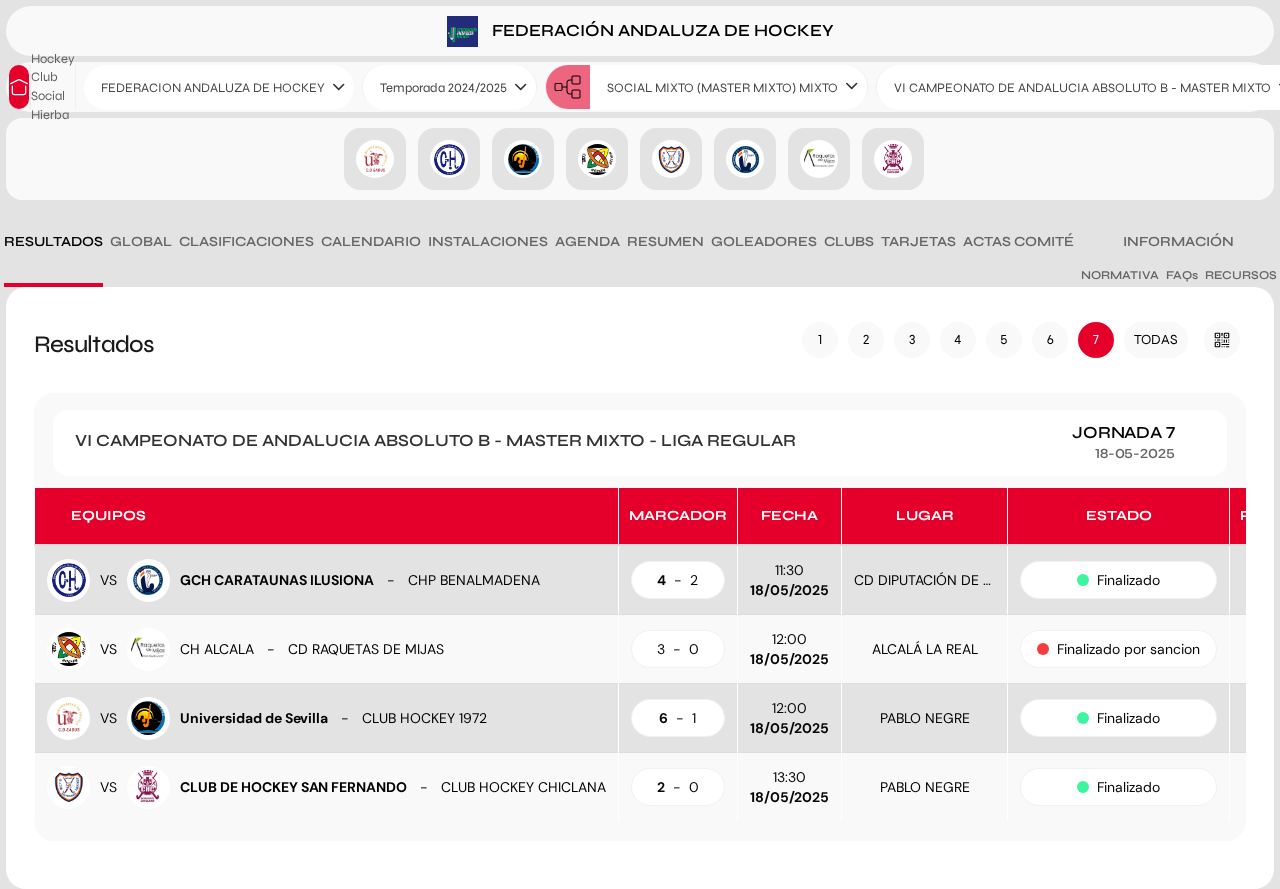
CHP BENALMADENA (474, 580)
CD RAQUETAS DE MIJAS (366, 649)
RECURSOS (1241, 275)
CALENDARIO (371, 241)
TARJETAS (918, 241)
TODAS (1156, 339)
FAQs (1182, 275)
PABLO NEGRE (925, 718)
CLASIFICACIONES (246, 241)
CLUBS (849, 241)
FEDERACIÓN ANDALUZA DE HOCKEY (661, 29)
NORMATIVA (1120, 275)
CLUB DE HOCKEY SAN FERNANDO (293, 787)
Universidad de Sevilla (254, 718)
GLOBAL (141, 241)
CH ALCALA (217, 649)
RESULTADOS (53, 241)
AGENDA (587, 241)
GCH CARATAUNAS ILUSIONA (277, 580)
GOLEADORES (764, 241)
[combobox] (219, 87)
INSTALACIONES (488, 241)
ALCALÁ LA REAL (925, 649)
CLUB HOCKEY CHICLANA (523, 787)
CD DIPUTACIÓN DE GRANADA (950, 580)
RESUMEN (665, 241)
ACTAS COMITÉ (1018, 241)
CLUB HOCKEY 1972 (424, 718)
